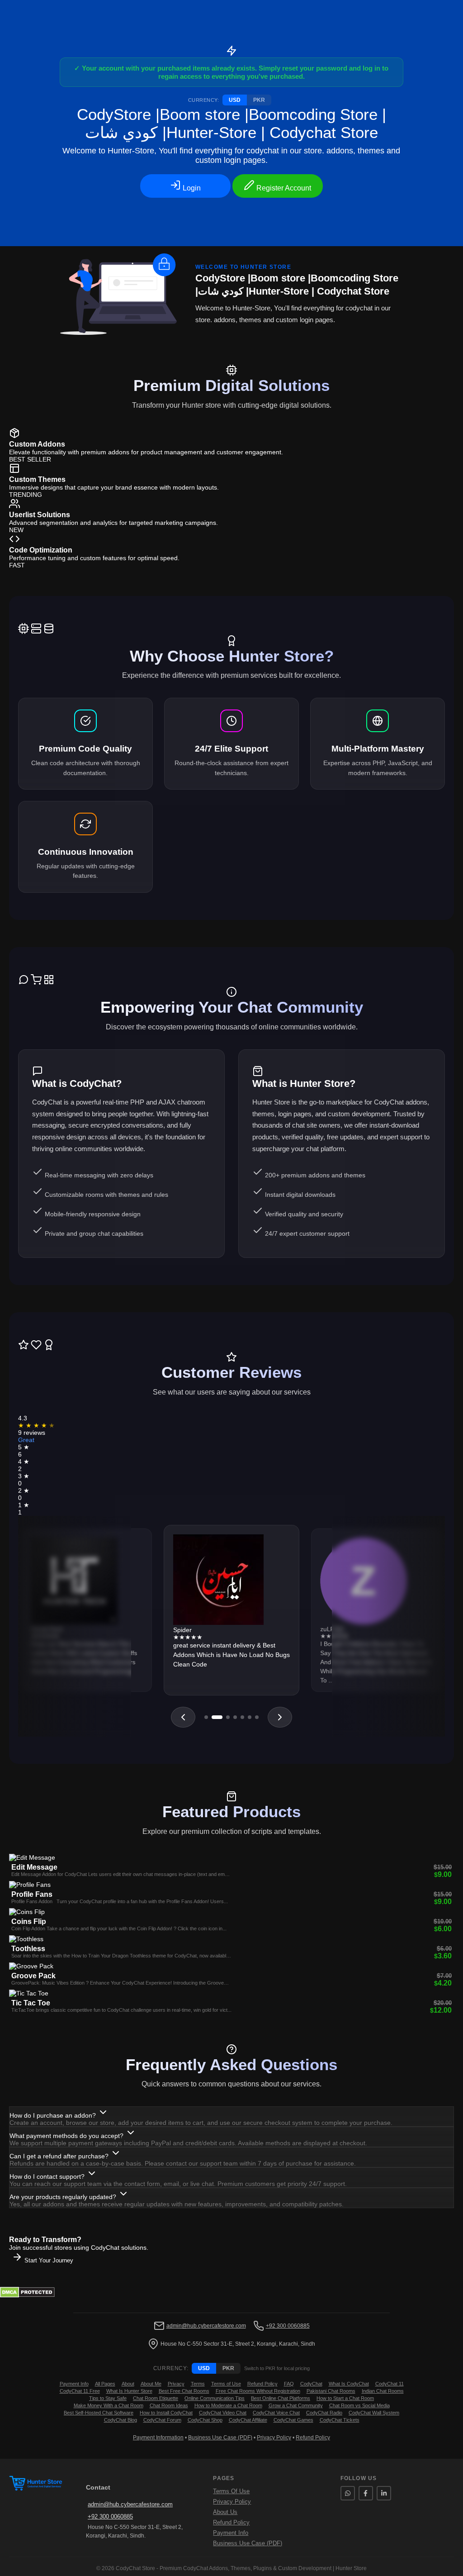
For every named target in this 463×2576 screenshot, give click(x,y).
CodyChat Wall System (374, 2413)
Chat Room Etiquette (156, 2398)
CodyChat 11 (390, 2384)
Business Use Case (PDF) (220, 2438)
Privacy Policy (274, 2438)
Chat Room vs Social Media (359, 2405)
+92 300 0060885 (288, 2326)
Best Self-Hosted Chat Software (99, 2413)
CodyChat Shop (205, 2420)
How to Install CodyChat (166, 2413)
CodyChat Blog (120, 2420)
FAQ (289, 2384)
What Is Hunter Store (129, 2391)
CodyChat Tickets (340, 2420)
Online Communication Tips (215, 2398)
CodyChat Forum (162, 2420)
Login (191, 188)
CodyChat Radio (324, 2413)
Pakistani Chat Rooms (331, 2391)
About (128, 2384)
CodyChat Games (293, 2420)
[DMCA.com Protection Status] (27, 2295)
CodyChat (311, 2384)
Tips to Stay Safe (108, 2398)
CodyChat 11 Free (80, 2391)
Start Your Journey (48, 2260)
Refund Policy (262, 2384)
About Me (151, 2384)
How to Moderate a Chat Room (228, 2405)
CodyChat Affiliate (248, 2420)
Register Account (283, 188)
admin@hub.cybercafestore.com (206, 2326)
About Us (225, 2512)
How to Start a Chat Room (345, 2398)
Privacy (176, 2384)
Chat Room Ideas (169, 2405)
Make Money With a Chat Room (109, 2405)
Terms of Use (226, 2384)
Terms (198, 2384)
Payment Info (74, 2384)
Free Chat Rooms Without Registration (258, 2391)
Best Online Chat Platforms (281, 2398)
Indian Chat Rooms (383, 2391)
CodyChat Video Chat (223, 2413)
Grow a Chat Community (296, 2405)
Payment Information (158, 2438)
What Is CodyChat (349, 2384)
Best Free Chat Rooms (184, 2391)
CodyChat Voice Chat (276, 2413)
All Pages (105, 2384)
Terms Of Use (231, 2491)
